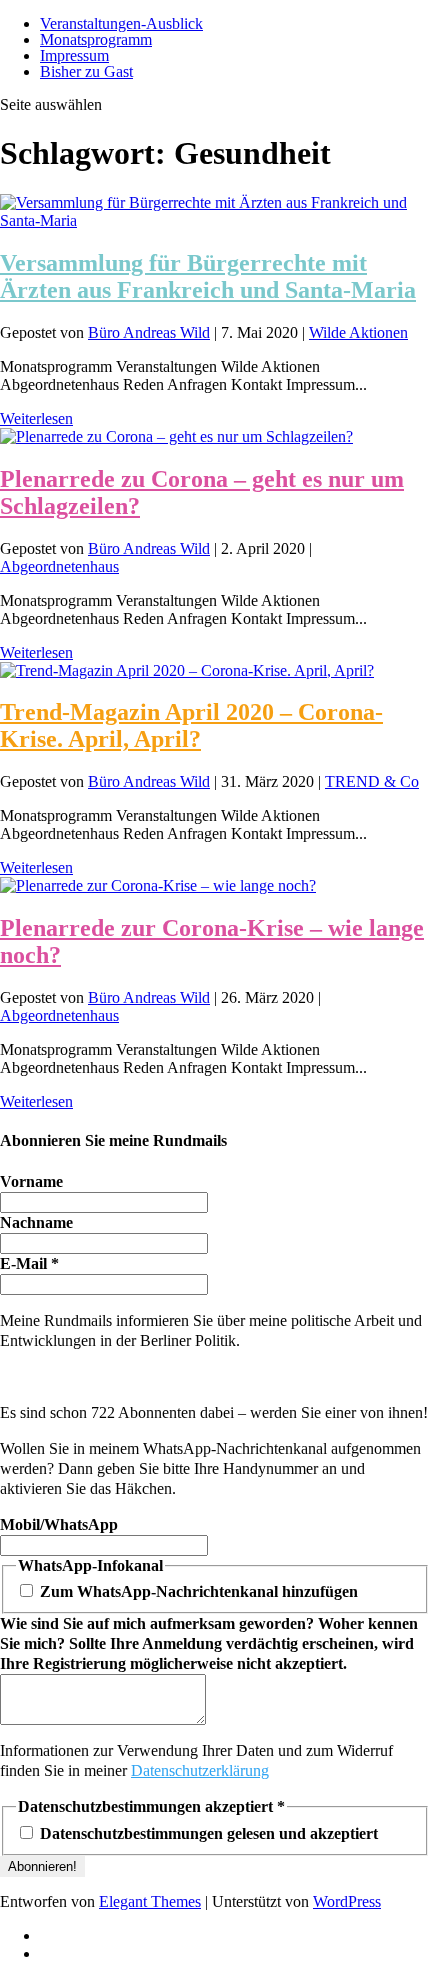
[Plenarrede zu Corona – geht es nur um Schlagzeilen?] (176, 436)
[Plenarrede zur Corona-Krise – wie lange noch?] (158, 885)
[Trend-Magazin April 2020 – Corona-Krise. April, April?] (187, 670)
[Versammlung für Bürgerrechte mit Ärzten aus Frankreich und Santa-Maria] (215, 220)
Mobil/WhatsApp (59, 1524)
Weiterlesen (36, 418)
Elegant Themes (150, 1901)
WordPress (347, 1901)
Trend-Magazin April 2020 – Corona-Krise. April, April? (191, 725)
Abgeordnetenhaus (59, 566)
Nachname (36, 1222)
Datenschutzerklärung (200, 1770)
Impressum (74, 55)
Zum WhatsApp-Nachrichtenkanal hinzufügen (197, 1591)
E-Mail (29, 1263)
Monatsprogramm (96, 39)
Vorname (31, 1181)
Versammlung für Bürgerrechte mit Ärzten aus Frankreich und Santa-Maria (208, 276)
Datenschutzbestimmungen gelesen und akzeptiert (207, 1833)
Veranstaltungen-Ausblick (121, 23)
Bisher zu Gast (86, 71)
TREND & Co (372, 781)
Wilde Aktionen (358, 332)
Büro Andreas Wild (149, 332)
